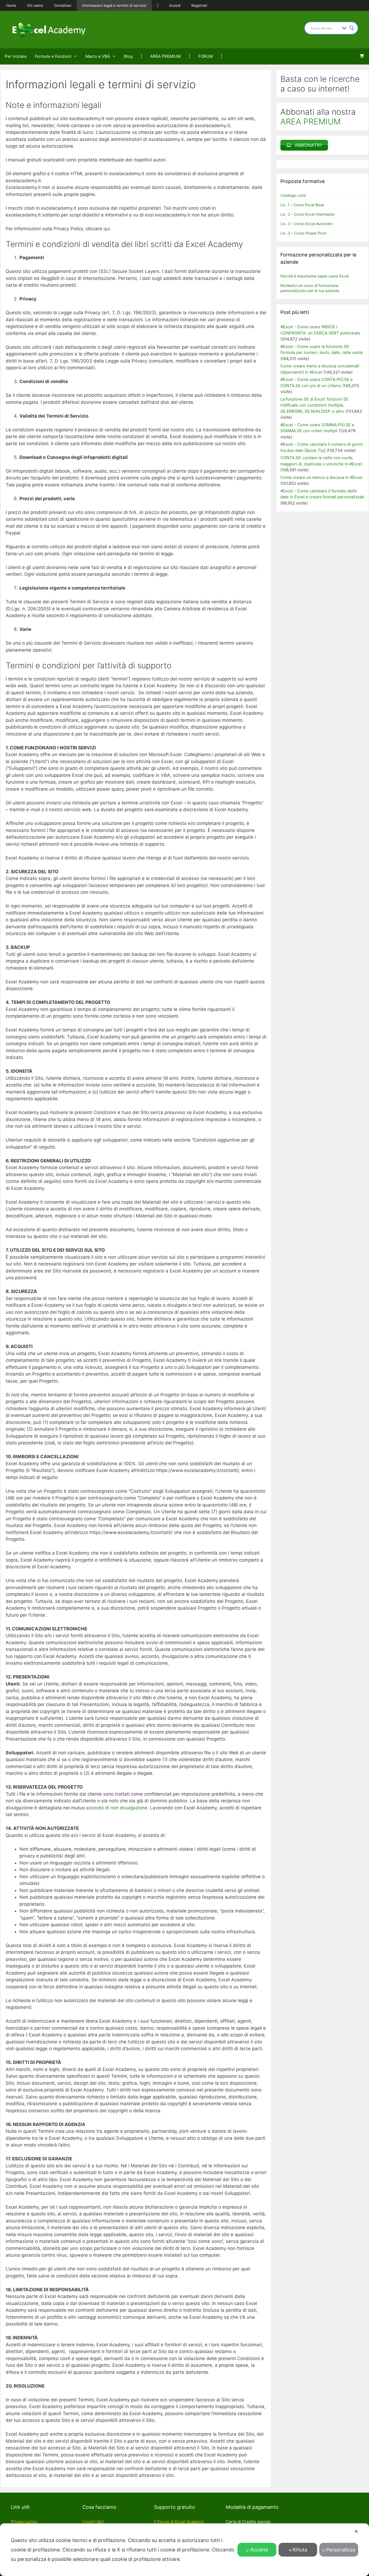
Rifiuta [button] (300, 2550)
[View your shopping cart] (362, 56)
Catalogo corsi (293, 195)
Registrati (199, 5)
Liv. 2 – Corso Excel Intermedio (308, 214)
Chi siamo (35, 5)
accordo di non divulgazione (117, 1808)
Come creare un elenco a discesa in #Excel (321, 477)
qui (107, 229)
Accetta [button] (259, 2550)
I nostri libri (93, 2522)
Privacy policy (24, 2522)
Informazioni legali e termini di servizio (114, 5)
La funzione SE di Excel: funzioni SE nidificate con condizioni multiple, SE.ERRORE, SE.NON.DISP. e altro (314, 405)
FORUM (206, 56)
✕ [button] (356, 2531)
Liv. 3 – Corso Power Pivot (303, 233)
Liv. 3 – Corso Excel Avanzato (306, 224)
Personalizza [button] (341, 2550)
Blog (128, 56)
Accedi (175, 5)
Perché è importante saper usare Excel (315, 276)
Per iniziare (16, 56)
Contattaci (63, 5)
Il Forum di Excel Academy (179, 2522)
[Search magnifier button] (352, 28)
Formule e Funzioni (53, 56)
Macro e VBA (98, 56)
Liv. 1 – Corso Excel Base (302, 205)
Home (11, 5)
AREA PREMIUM (165, 56)
